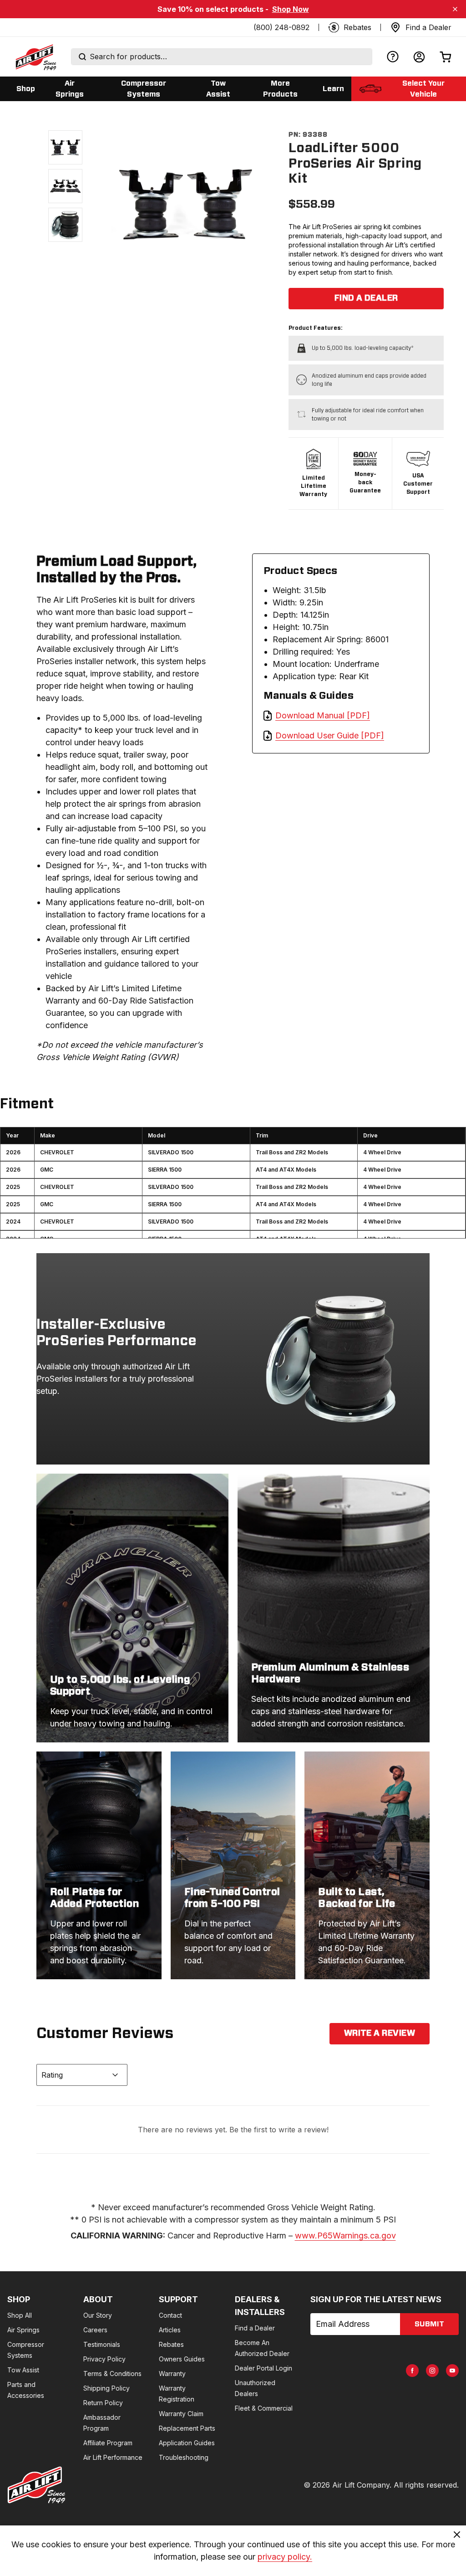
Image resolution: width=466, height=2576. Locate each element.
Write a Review (380, 2033)
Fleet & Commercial (264, 2408)
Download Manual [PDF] (323, 715)
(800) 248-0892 (281, 27)
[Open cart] (446, 57)
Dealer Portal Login (263, 2368)
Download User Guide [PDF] (330, 735)
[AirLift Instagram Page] (432, 2371)
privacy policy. (285, 2557)
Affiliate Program (108, 2443)
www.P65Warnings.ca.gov (345, 2235)
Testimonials (102, 2344)
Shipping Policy (106, 2388)
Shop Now (291, 9)
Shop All (20, 2315)
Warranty (172, 2374)
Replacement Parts (187, 2428)
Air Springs (23, 2330)
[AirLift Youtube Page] (452, 2371)
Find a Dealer (366, 298)
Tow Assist (23, 2370)
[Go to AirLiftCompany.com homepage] (36, 2485)
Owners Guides (182, 2359)
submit (429, 2324)
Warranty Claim (181, 2414)
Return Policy (103, 2403)
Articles (170, 2330)
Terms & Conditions (112, 2374)
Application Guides (187, 2443)
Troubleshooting (184, 2457)
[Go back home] (35, 57)
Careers (95, 2330)
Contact (170, 2315)
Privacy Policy (104, 2359)
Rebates (171, 2344)
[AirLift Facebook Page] (412, 2371)
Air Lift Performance (113, 2457)
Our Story (98, 2315)
